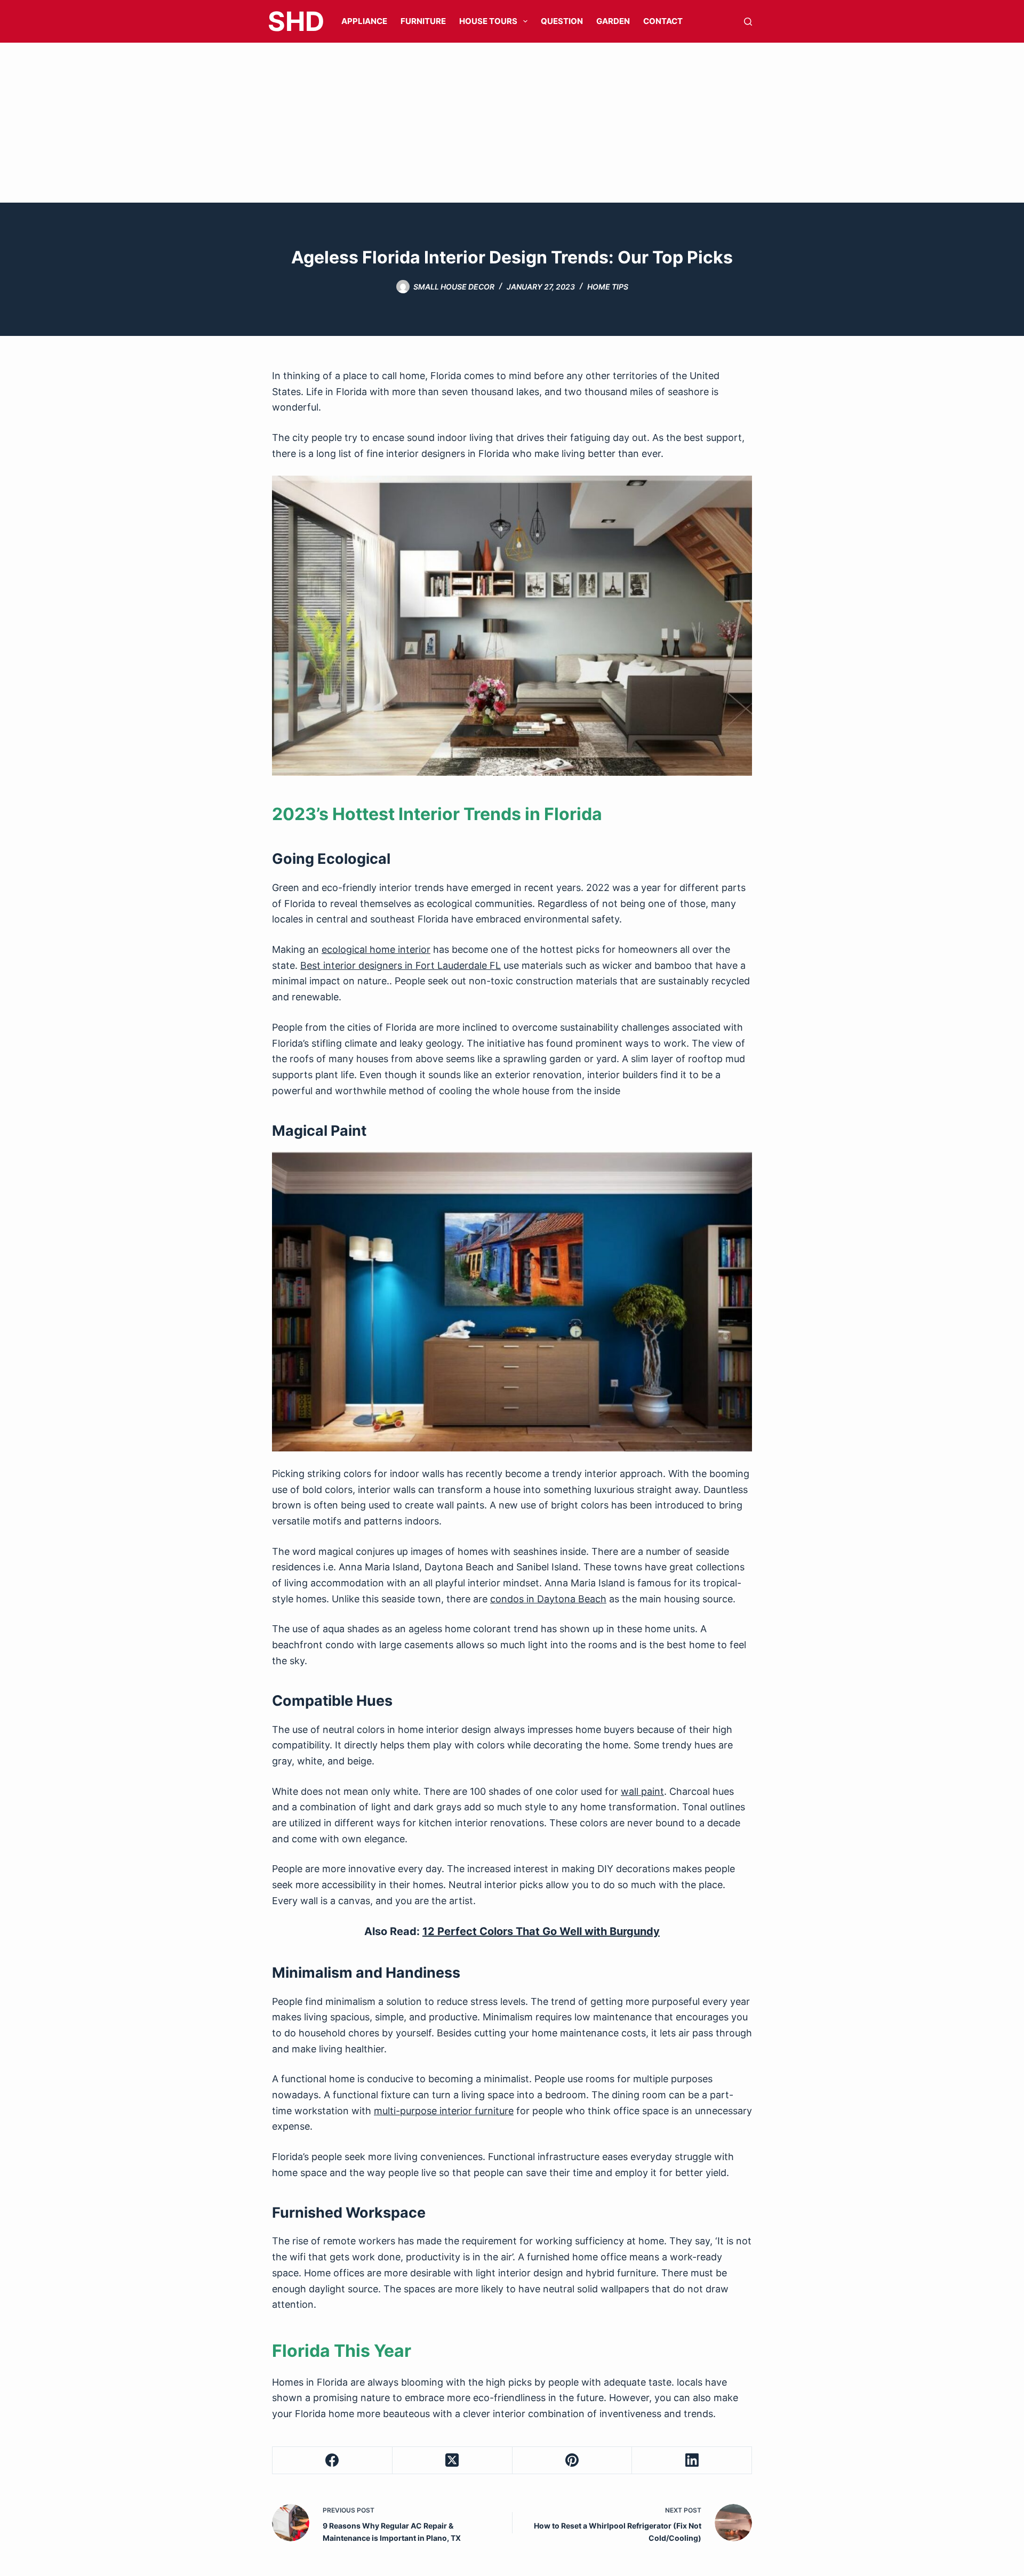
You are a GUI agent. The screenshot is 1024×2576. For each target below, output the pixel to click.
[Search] (748, 22)
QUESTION (562, 21)
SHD (296, 21)
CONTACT (663, 21)
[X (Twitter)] (453, 2461)
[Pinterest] (573, 2461)
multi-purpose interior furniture (444, 2111)
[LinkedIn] (692, 2461)
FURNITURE (423, 21)
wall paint (642, 1791)
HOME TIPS (608, 287)
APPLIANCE (364, 21)
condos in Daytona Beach (548, 1599)
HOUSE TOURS (488, 21)
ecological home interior (376, 949)
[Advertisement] (512, 123)
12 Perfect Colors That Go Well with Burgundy (541, 1931)
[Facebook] (333, 2461)
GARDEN (613, 21)
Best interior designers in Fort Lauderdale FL (401, 965)
